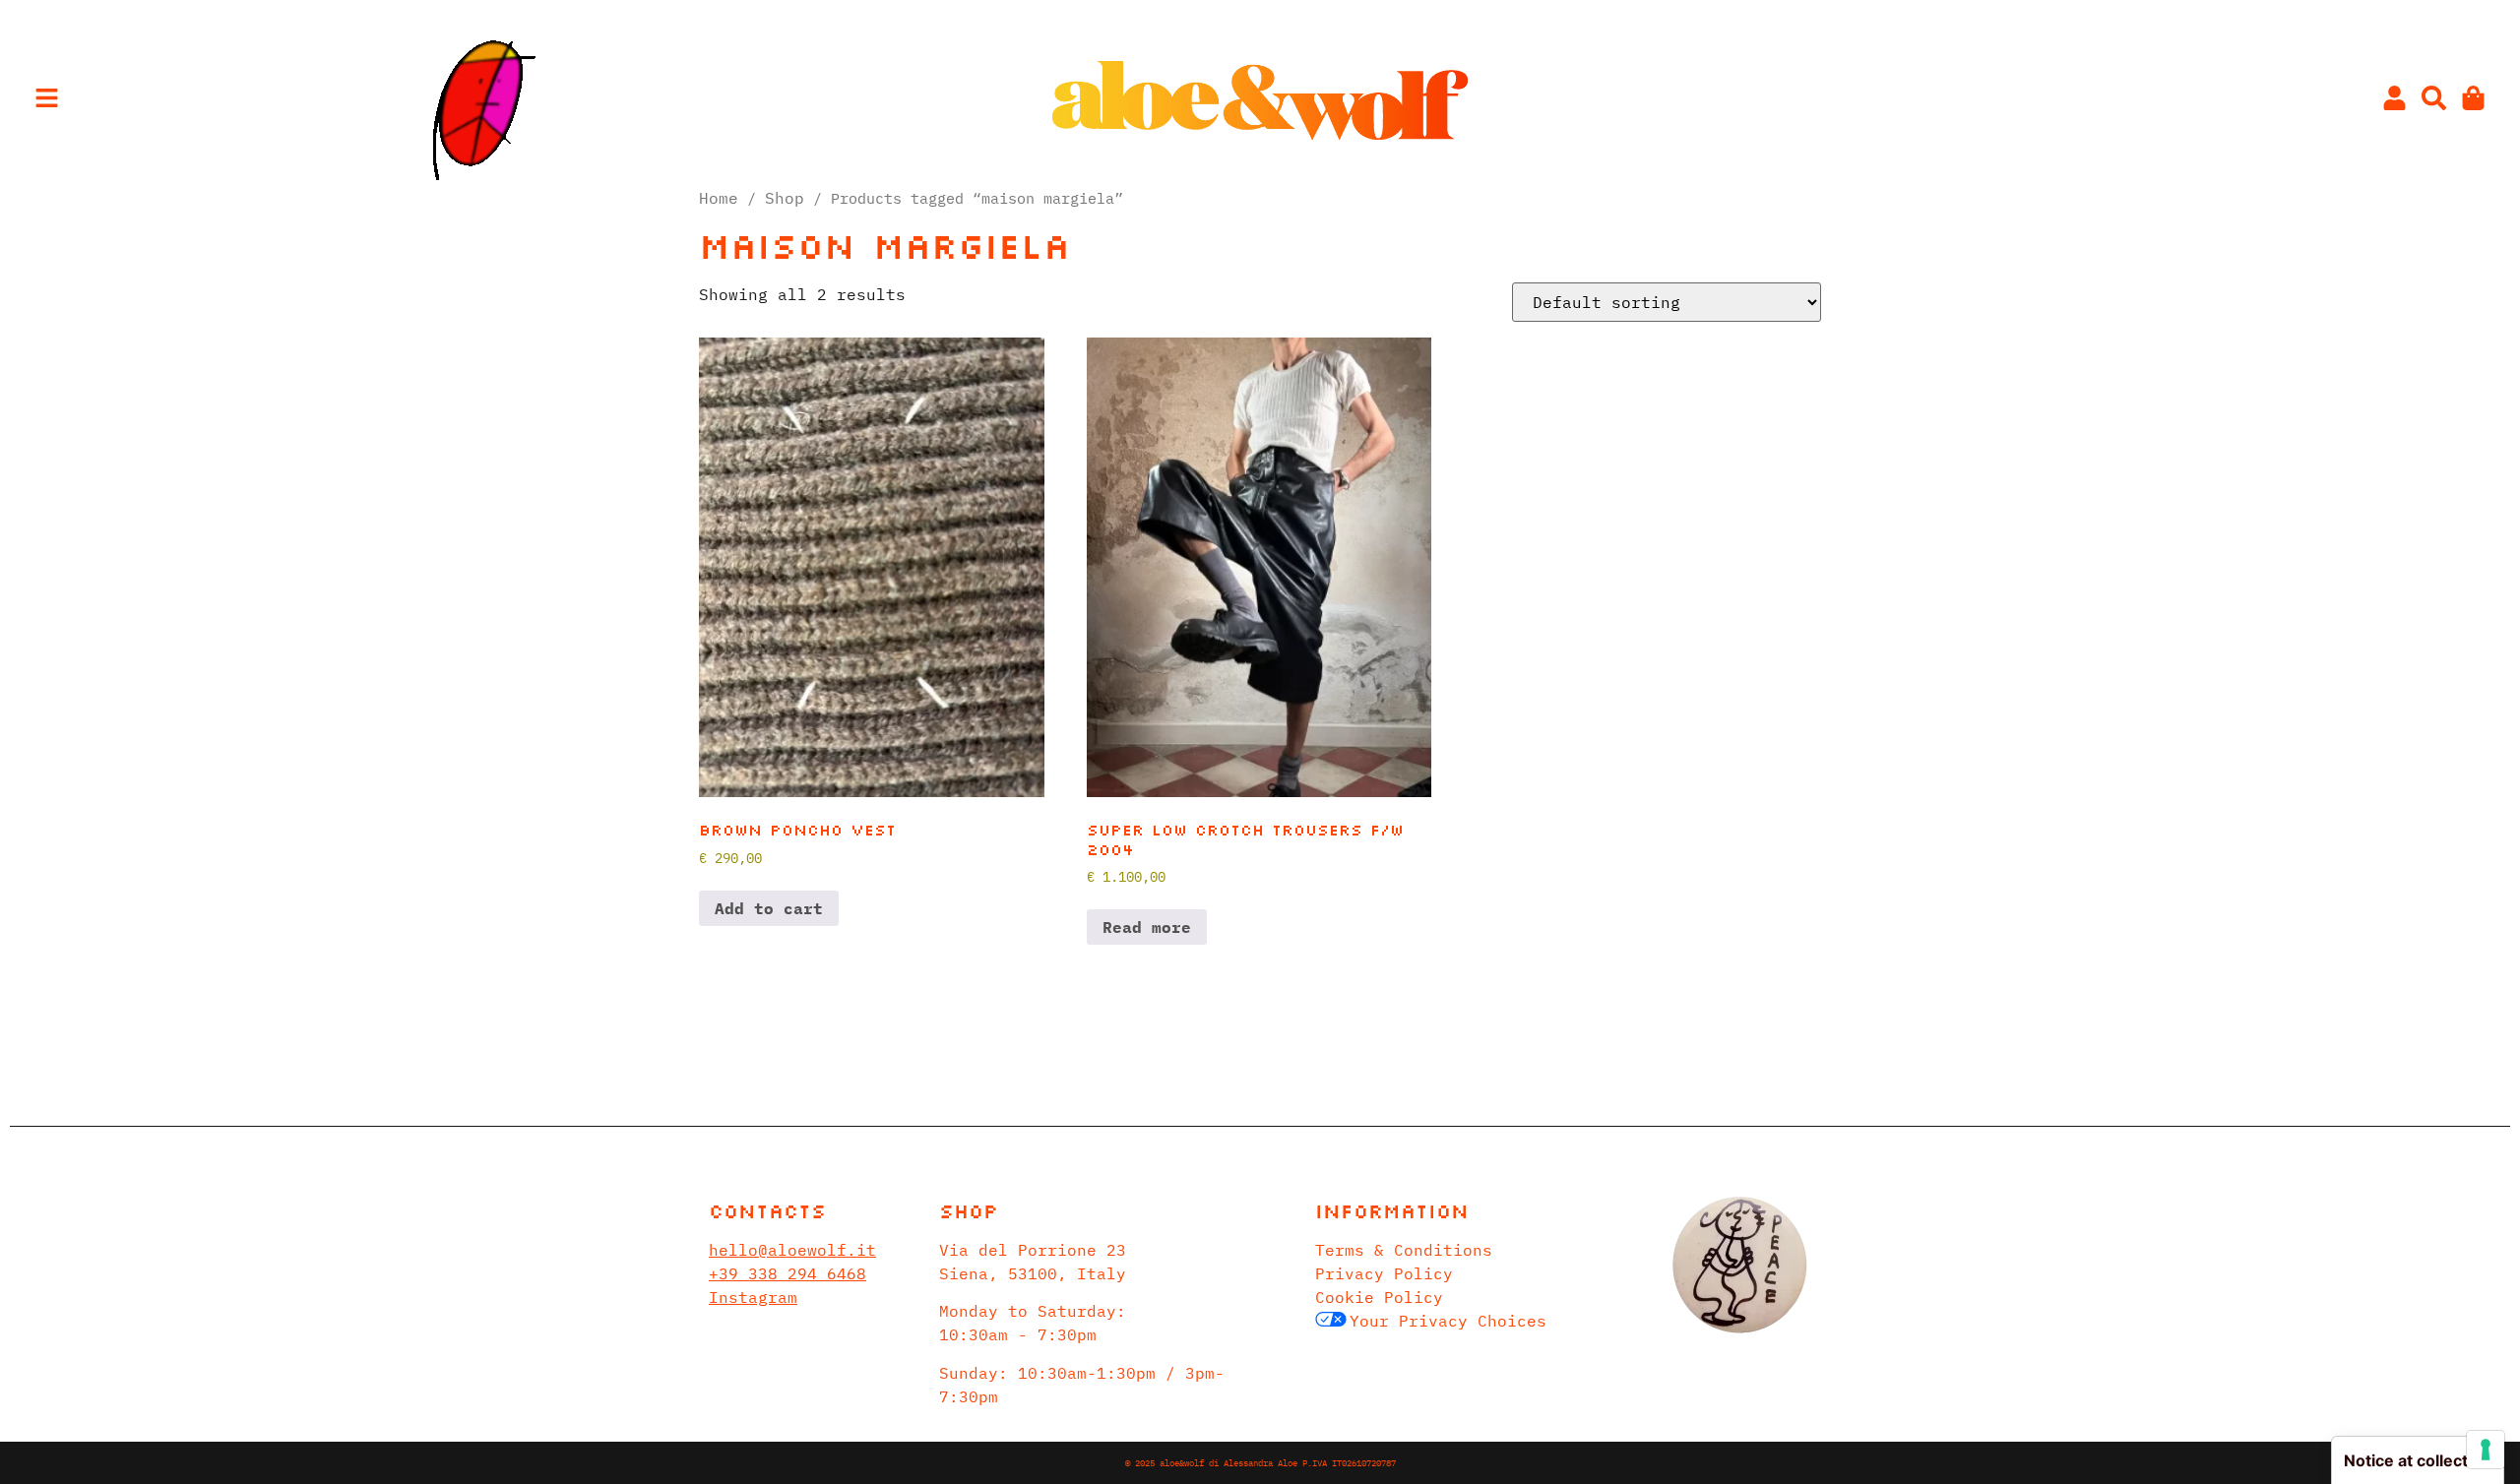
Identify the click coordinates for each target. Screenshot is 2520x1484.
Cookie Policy (1379, 1297)
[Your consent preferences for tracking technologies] (2486, 1450)
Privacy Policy (1384, 1273)
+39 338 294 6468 (787, 1273)
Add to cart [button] (769, 908)
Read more (1147, 927)
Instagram (753, 1297)
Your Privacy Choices (1448, 1321)
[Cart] (2473, 98)
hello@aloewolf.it (792, 1250)
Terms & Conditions (1404, 1250)
